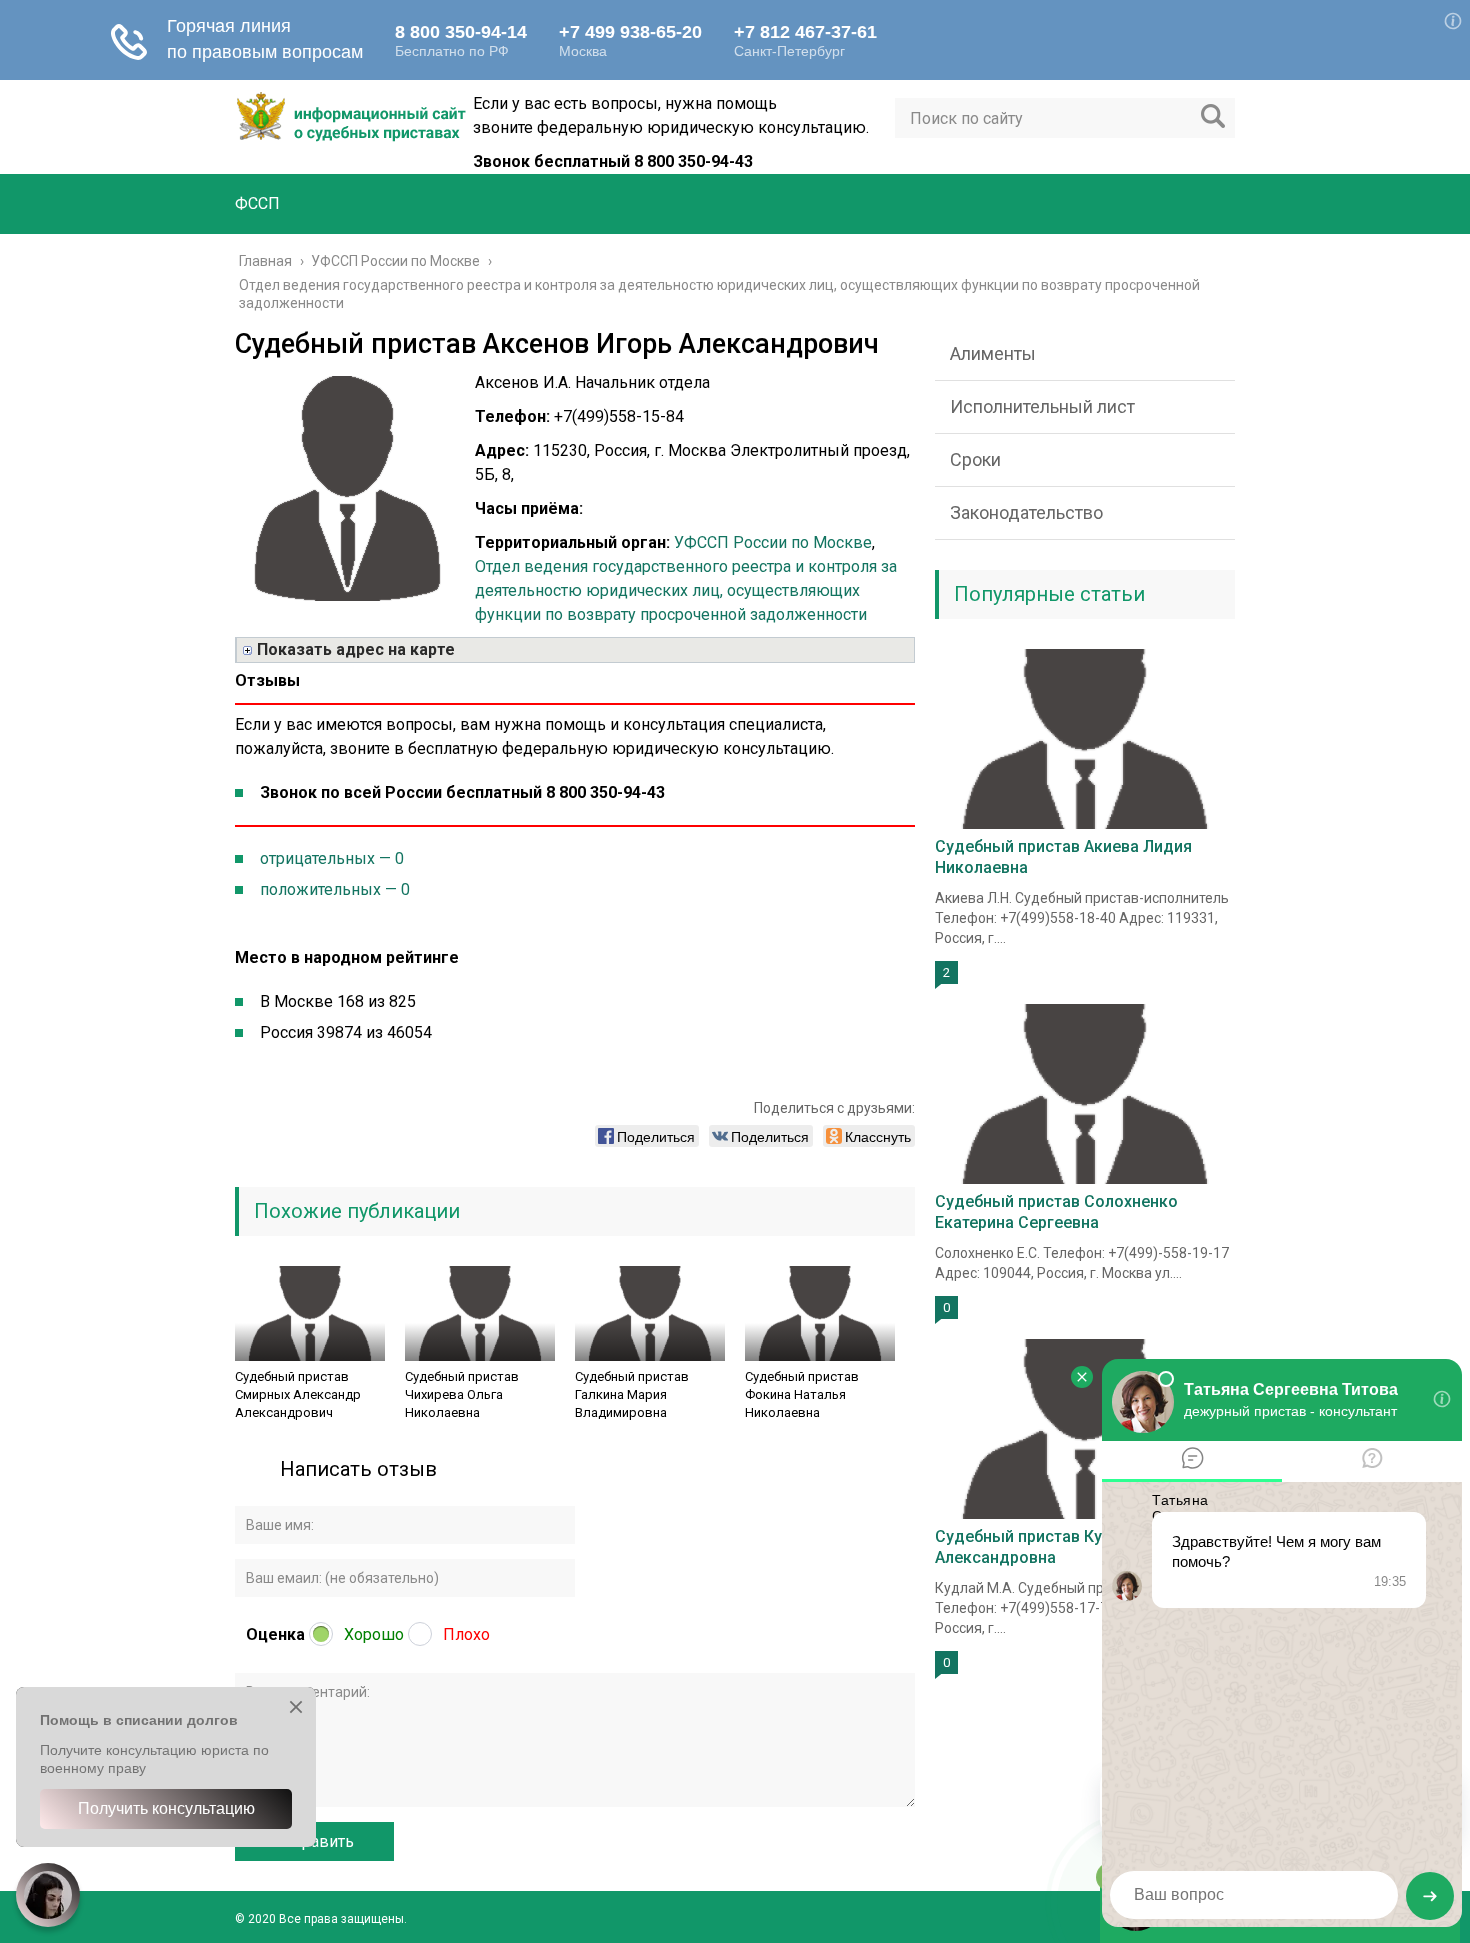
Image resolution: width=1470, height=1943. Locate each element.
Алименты (993, 353)
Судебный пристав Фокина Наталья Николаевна (802, 1394)
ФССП (257, 203)
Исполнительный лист (1042, 406)
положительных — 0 (335, 889)
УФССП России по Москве (773, 542)
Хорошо (374, 1634)
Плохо (466, 1634)
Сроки (975, 459)
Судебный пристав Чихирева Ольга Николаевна (462, 1394)
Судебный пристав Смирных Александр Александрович (298, 1394)
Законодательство (1026, 512)
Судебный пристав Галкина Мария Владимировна (632, 1394)
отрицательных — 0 (332, 858)
